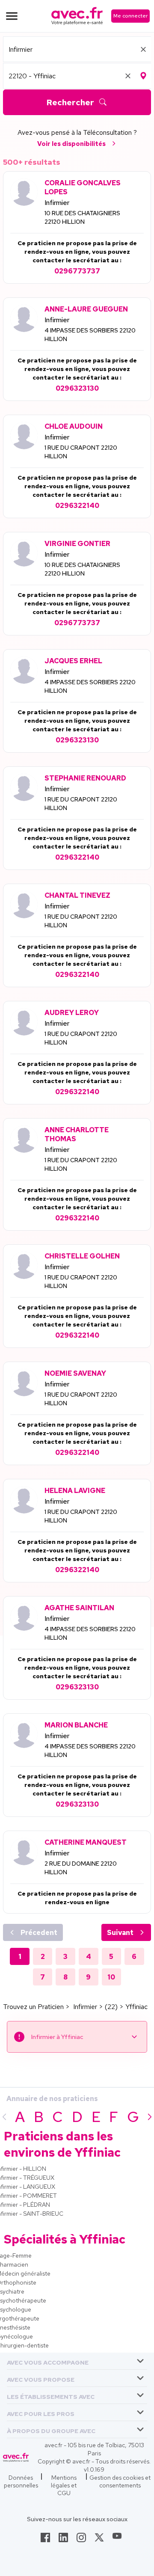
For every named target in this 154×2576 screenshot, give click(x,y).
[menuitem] (77, 2361)
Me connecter (130, 16)
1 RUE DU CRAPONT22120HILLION (81, 452)
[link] (45, 2540)
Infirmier (57, 203)
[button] (48, 2361)
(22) (111, 2007)
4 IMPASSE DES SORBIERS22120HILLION (90, 335)
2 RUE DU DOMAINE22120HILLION (81, 1868)
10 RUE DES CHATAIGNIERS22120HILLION (82, 217)
